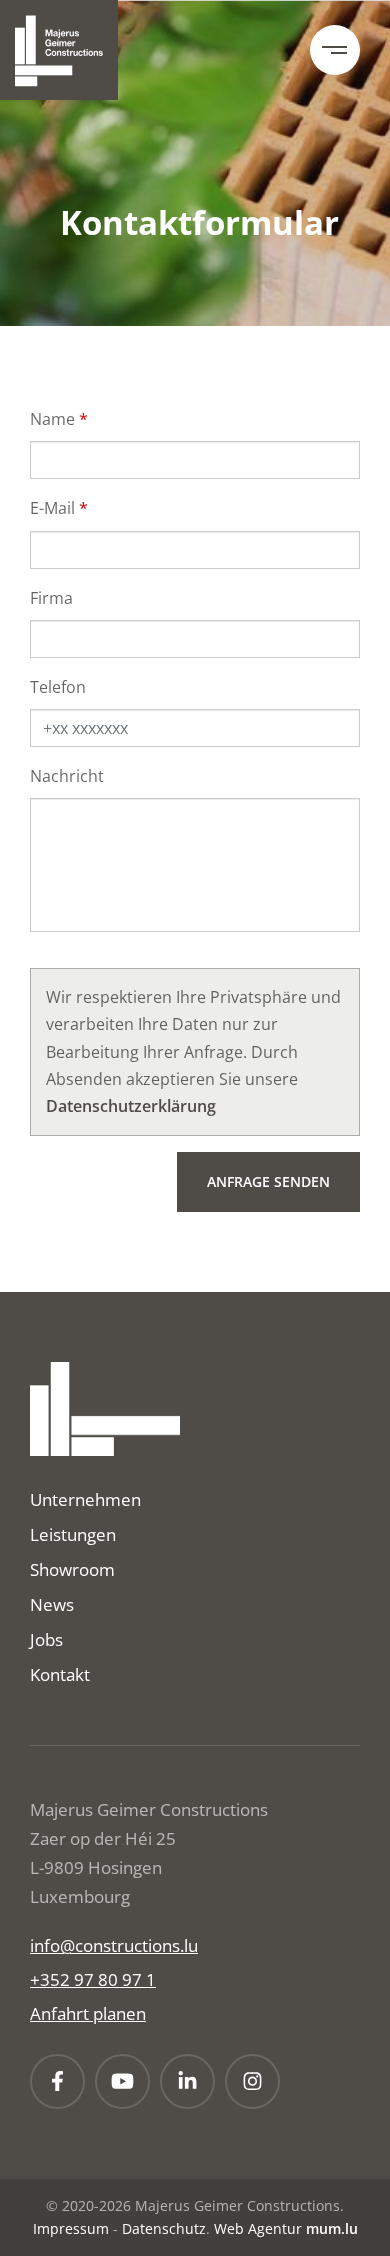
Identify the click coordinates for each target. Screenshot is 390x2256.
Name (52, 419)
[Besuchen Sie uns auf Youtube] (122, 2081)
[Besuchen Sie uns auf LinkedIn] (187, 2081)
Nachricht (67, 776)
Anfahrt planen (88, 2013)
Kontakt (60, 1674)
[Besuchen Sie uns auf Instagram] (252, 2081)
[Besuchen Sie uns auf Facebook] (57, 2081)
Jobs (46, 1639)
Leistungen (73, 1534)
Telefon (58, 687)
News (52, 1604)
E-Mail (52, 508)
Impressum (71, 2228)
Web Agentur (258, 2228)
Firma (51, 598)
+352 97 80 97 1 (93, 1979)
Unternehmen (85, 1499)
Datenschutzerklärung (131, 1106)
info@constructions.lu (114, 1945)
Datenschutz (164, 2228)
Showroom (72, 1569)
